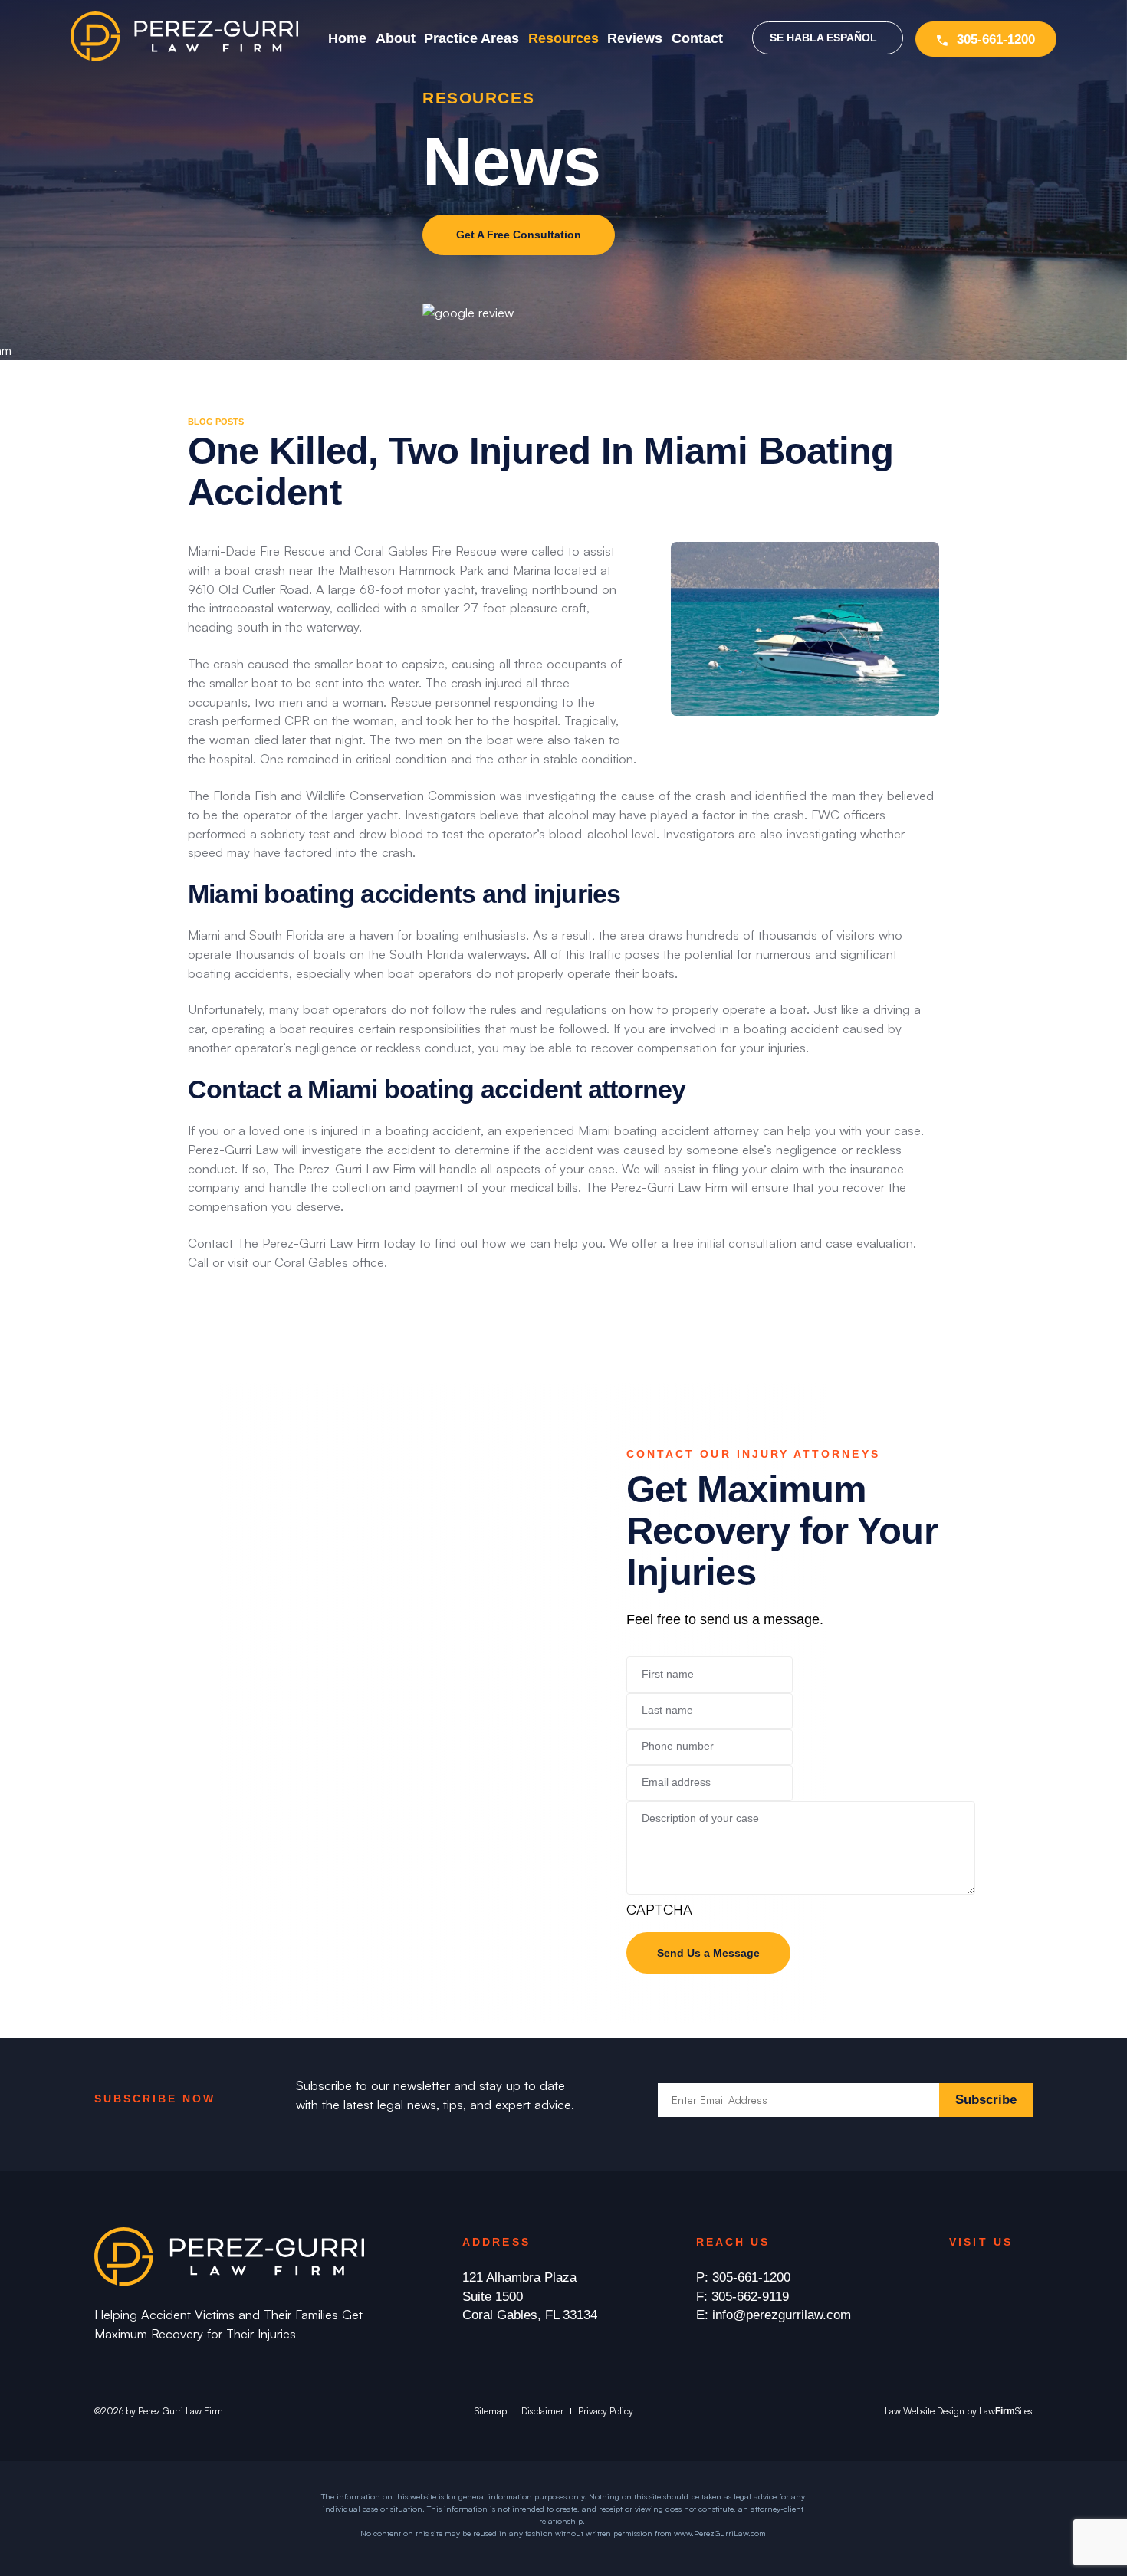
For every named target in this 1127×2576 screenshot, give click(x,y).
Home (347, 38)
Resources (563, 38)
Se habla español (823, 38)
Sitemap (491, 2411)
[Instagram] (987, 2278)
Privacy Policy (606, 2411)
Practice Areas (472, 38)
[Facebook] (955, 2278)
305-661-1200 (996, 39)
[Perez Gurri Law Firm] (184, 56)
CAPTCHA (659, 1909)
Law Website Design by (931, 2411)
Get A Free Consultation (519, 235)
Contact (697, 38)
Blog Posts (216, 422)
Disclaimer (542, 2411)
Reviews (635, 38)
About (396, 38)
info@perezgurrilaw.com (782, 2315)
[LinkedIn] (1017, 2278)
